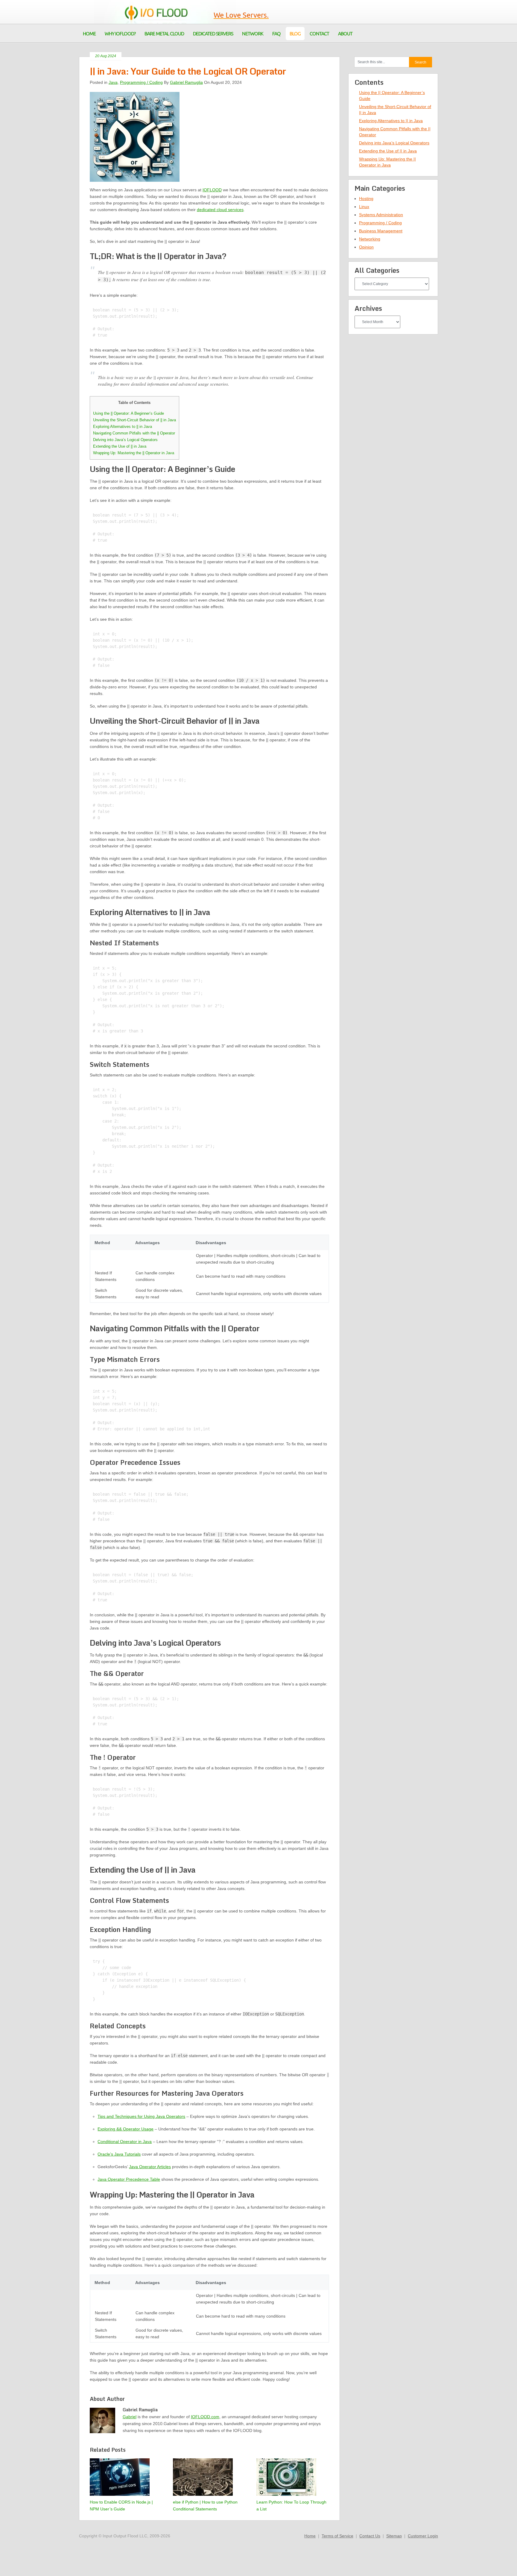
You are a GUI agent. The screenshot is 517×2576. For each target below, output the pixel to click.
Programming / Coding (141, 82)
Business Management (381, 231)
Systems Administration (381, 215)
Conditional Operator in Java (125, 2142)
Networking (370, 239)
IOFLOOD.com (205, 2417)
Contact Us (370, 2536)
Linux (364, 207)
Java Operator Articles (150, 2167)
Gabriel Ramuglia (186, 82)
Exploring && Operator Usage (126, 2129)
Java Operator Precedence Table (129, 2179)
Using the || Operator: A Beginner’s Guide (129, 413)
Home (310, 2536)
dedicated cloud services (220, 210)
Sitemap (394, 2536)
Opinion (366, 247)
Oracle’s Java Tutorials (119, 2154)
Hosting (366, 199)
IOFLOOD (212, 190)
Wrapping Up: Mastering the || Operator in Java (134, 453)
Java (113, 82)
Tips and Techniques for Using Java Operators (141, 2116)
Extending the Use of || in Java (120, 446)
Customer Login (423, 2536)
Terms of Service (337, 2536)
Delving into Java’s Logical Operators (125, 440)
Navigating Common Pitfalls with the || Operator (134, 433)
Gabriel (130, 2417)
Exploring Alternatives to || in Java (123, 427)
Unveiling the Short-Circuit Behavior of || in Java (134, 420)
